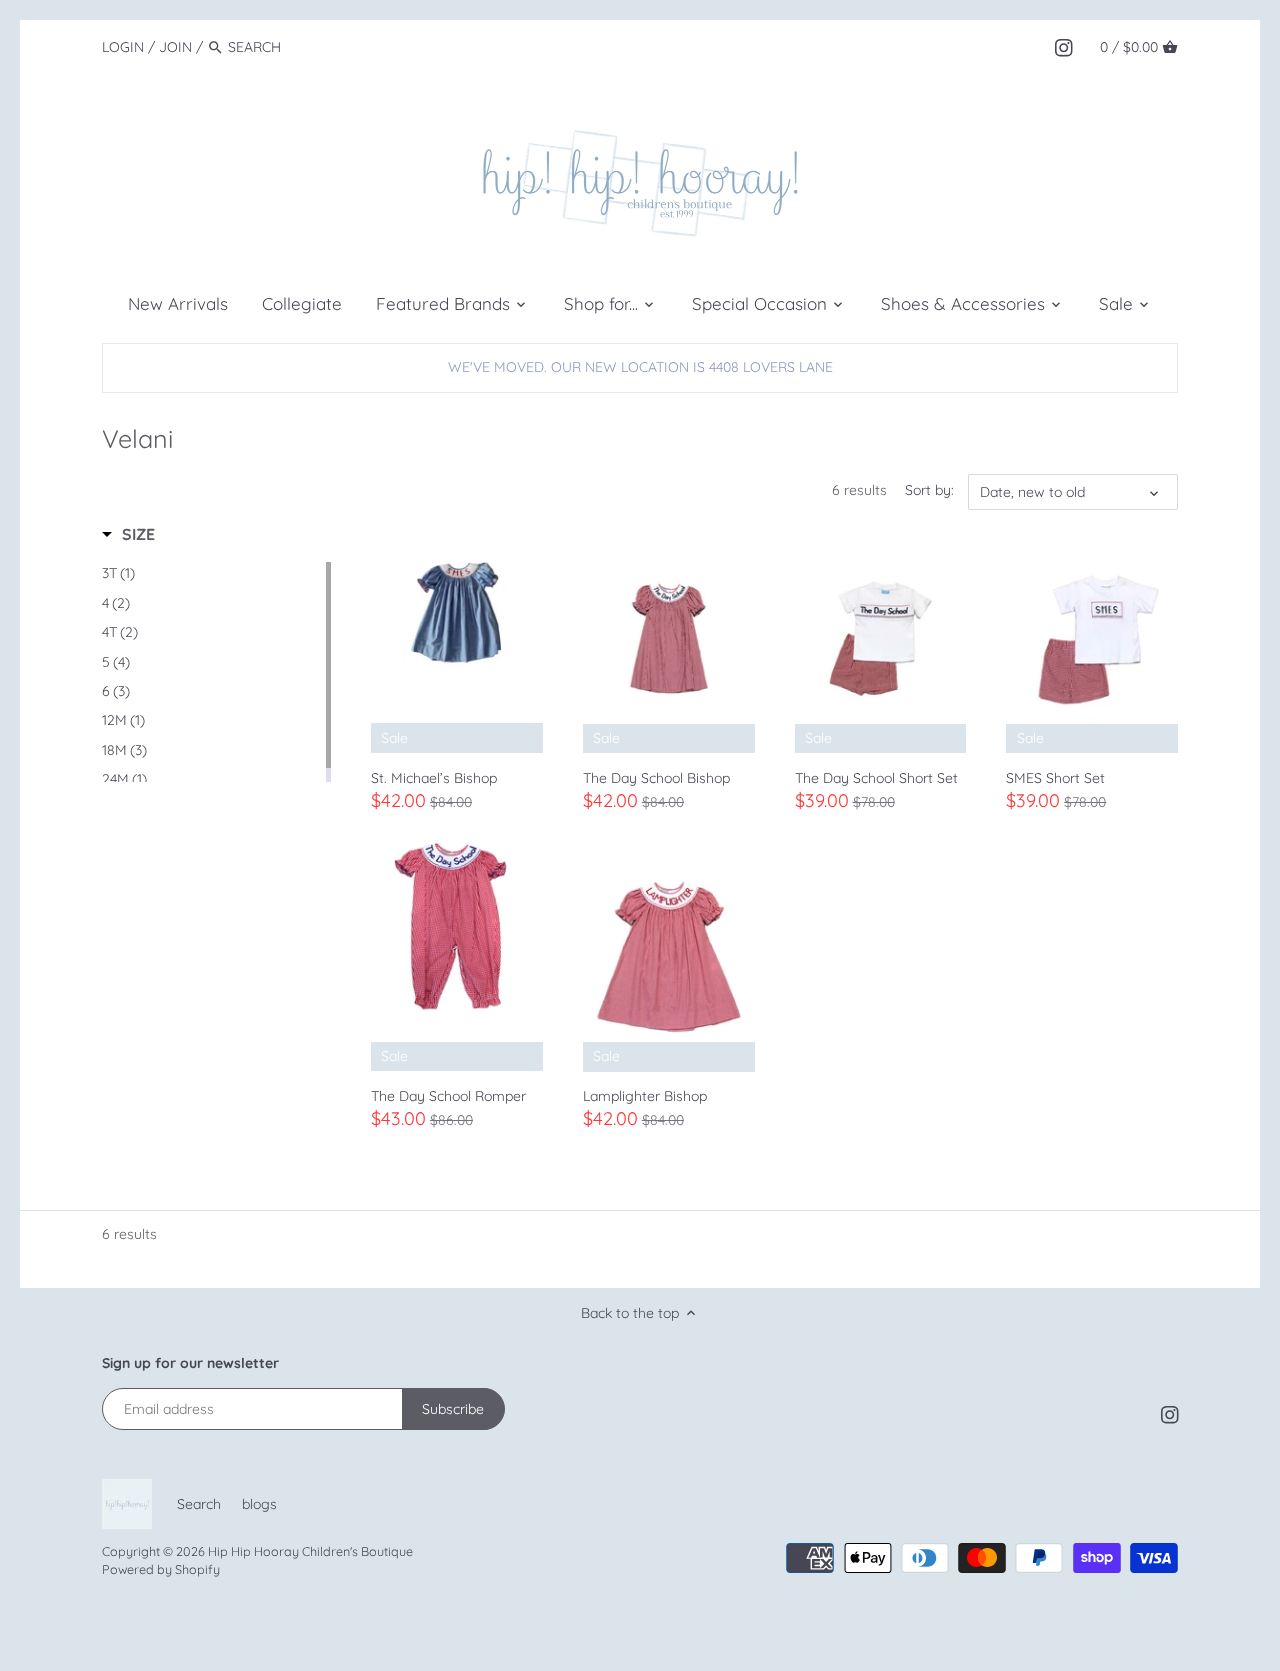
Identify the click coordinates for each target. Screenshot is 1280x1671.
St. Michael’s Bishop (434, 778)
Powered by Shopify (161, 1569)
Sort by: (929, 490)
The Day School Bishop (656, 778)
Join (175, 47)
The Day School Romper (448, 1096)
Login (123, 47)
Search (199, 1504)
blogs (259, 1504)
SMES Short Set (1055, 778)
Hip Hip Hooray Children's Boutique (310, 1551)
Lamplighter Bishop (645, 1096)
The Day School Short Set (876, 778)
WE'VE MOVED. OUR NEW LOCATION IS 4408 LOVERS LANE (640, 367)
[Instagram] (1064, 46)
